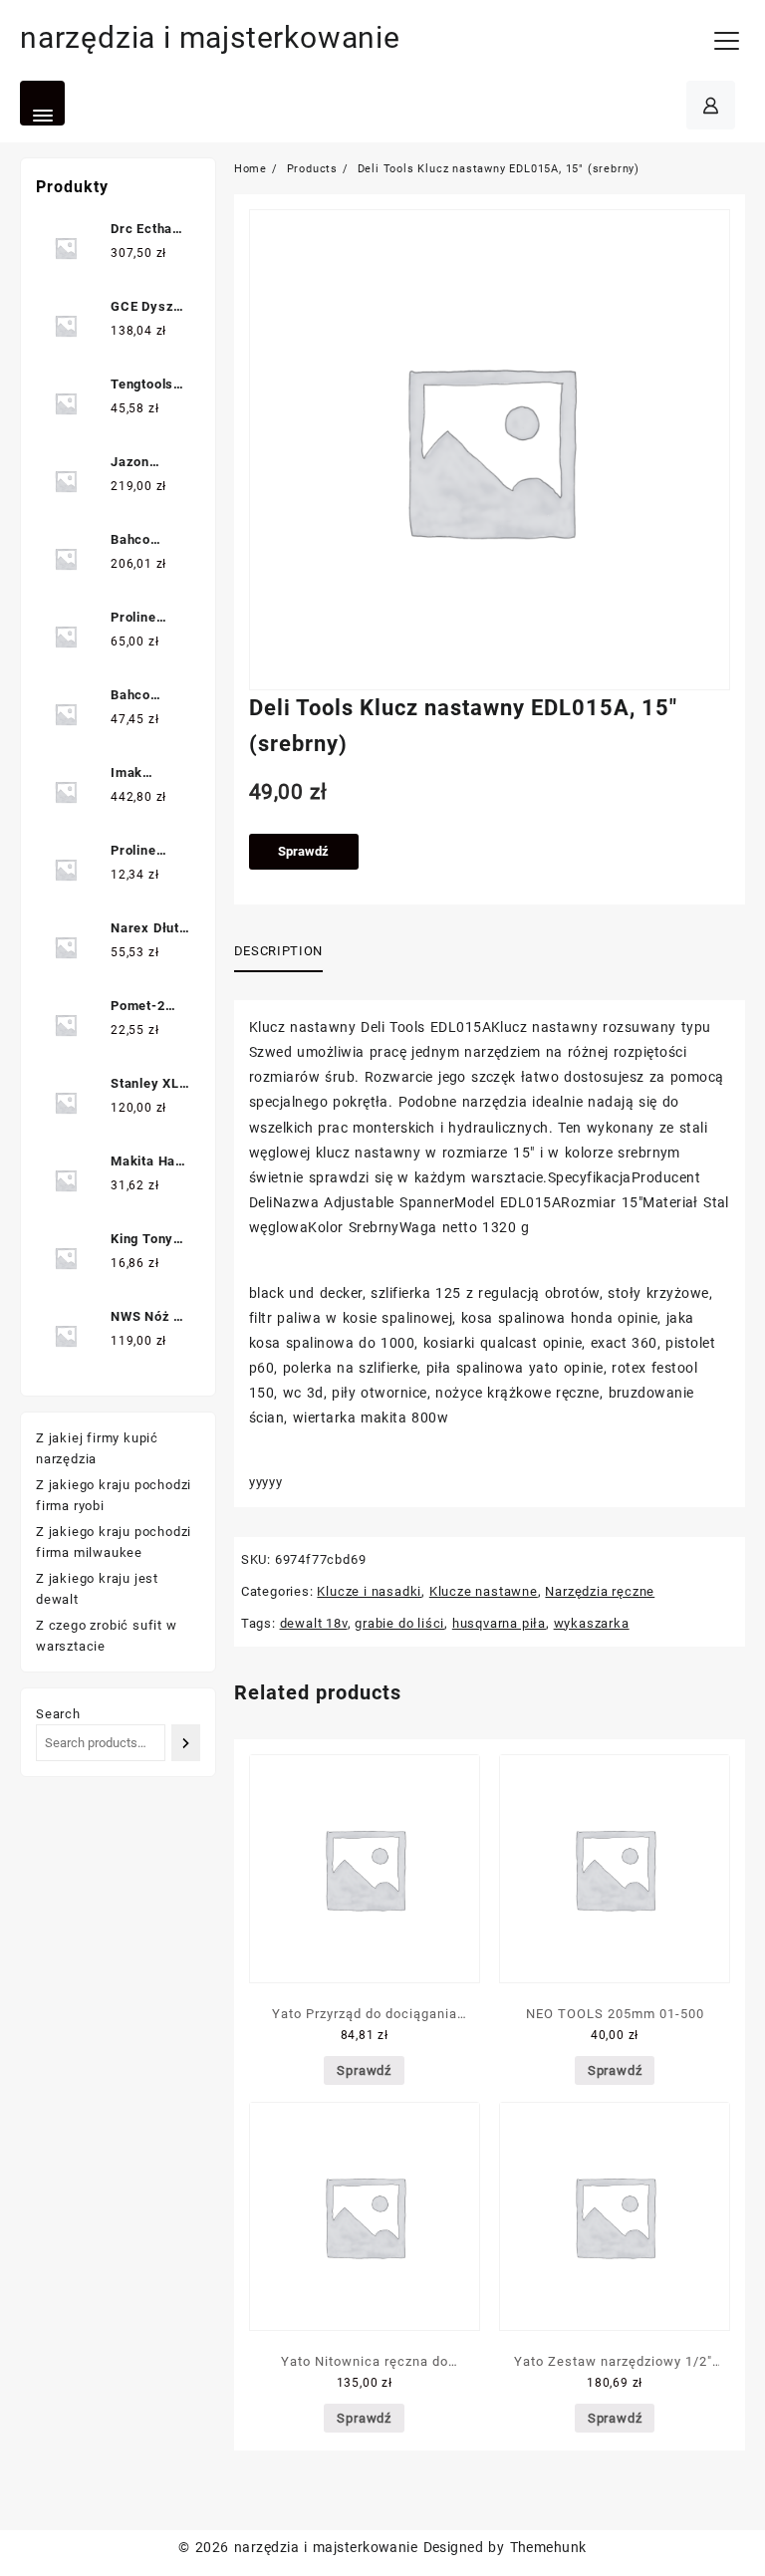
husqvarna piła (499, 1623)
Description (278, 951)
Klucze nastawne (484, 1591)
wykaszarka (592, 1623)
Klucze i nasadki (369, 1591)
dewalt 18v (314, 1623)
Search (58, 1714)
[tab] (286, 952)
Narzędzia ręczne (600, 1591)
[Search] (185, 1743)
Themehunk (548, 2547)
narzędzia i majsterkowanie (210, 37)
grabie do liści (399, 1623)
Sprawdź (303, 851)
